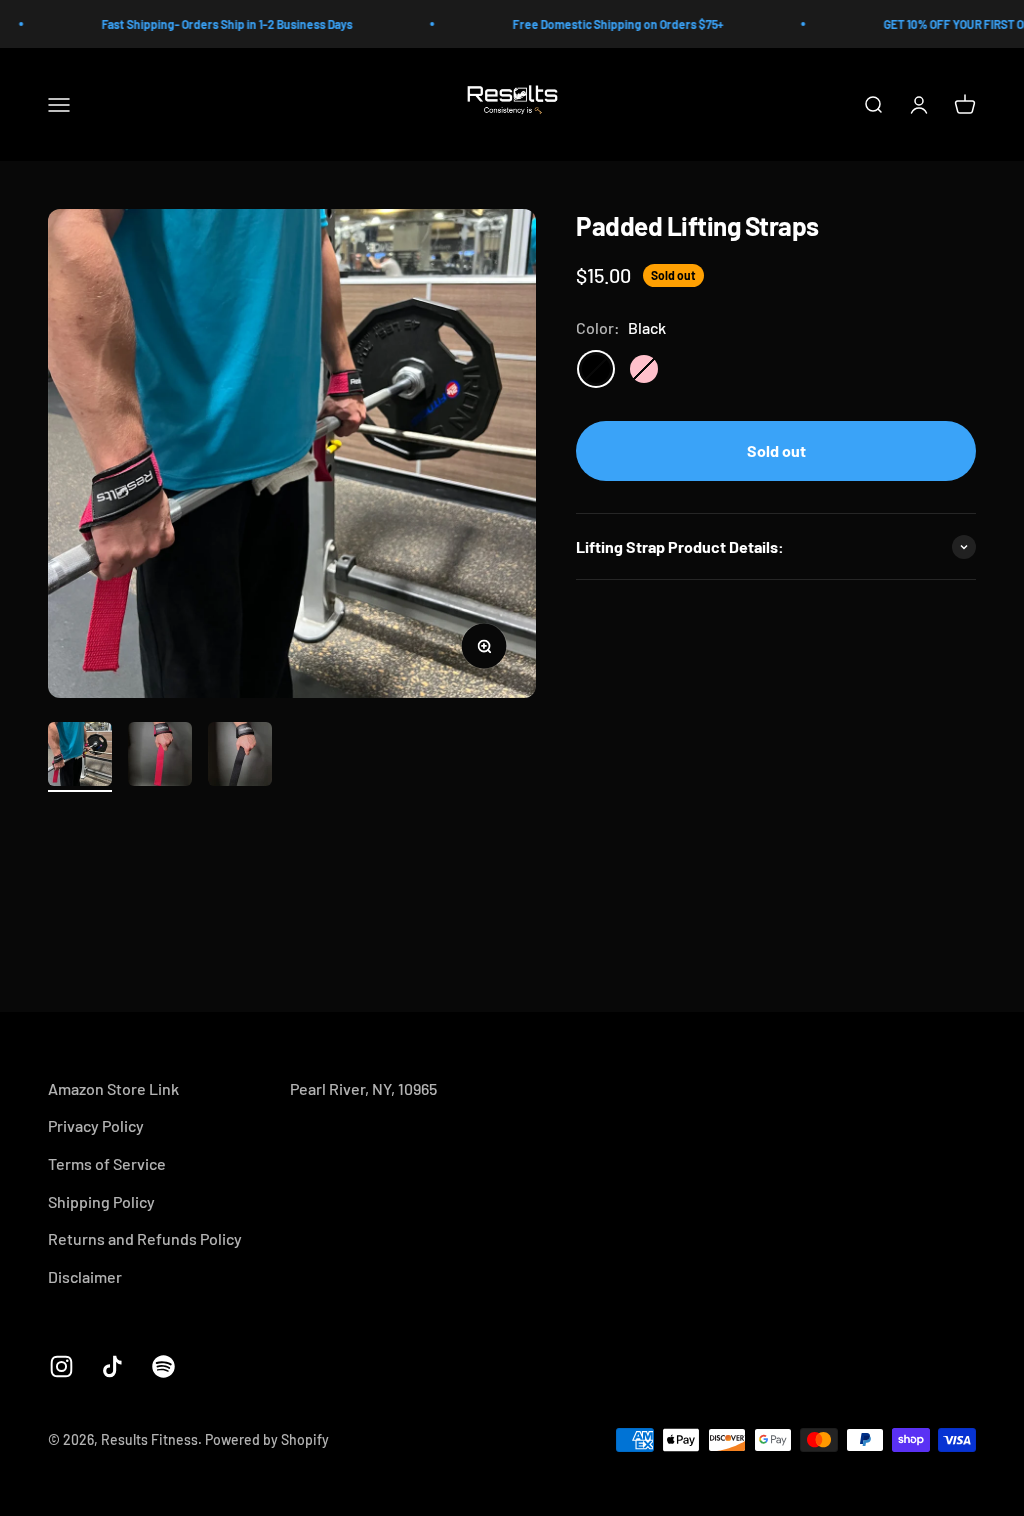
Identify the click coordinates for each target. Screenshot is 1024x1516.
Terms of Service (107, 1163)
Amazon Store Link (113, 1088)
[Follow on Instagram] (61, 1366)
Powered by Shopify (267, 1439)
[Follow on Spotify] (163, 1366)
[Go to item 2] (160, 757)
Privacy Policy (96, 1125)
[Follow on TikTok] (112, 1366)
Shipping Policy (101, 1201)
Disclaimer (85, 1276)
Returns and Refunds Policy (145, 1238)
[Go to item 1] (80, 757)
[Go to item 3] (240, 757)
